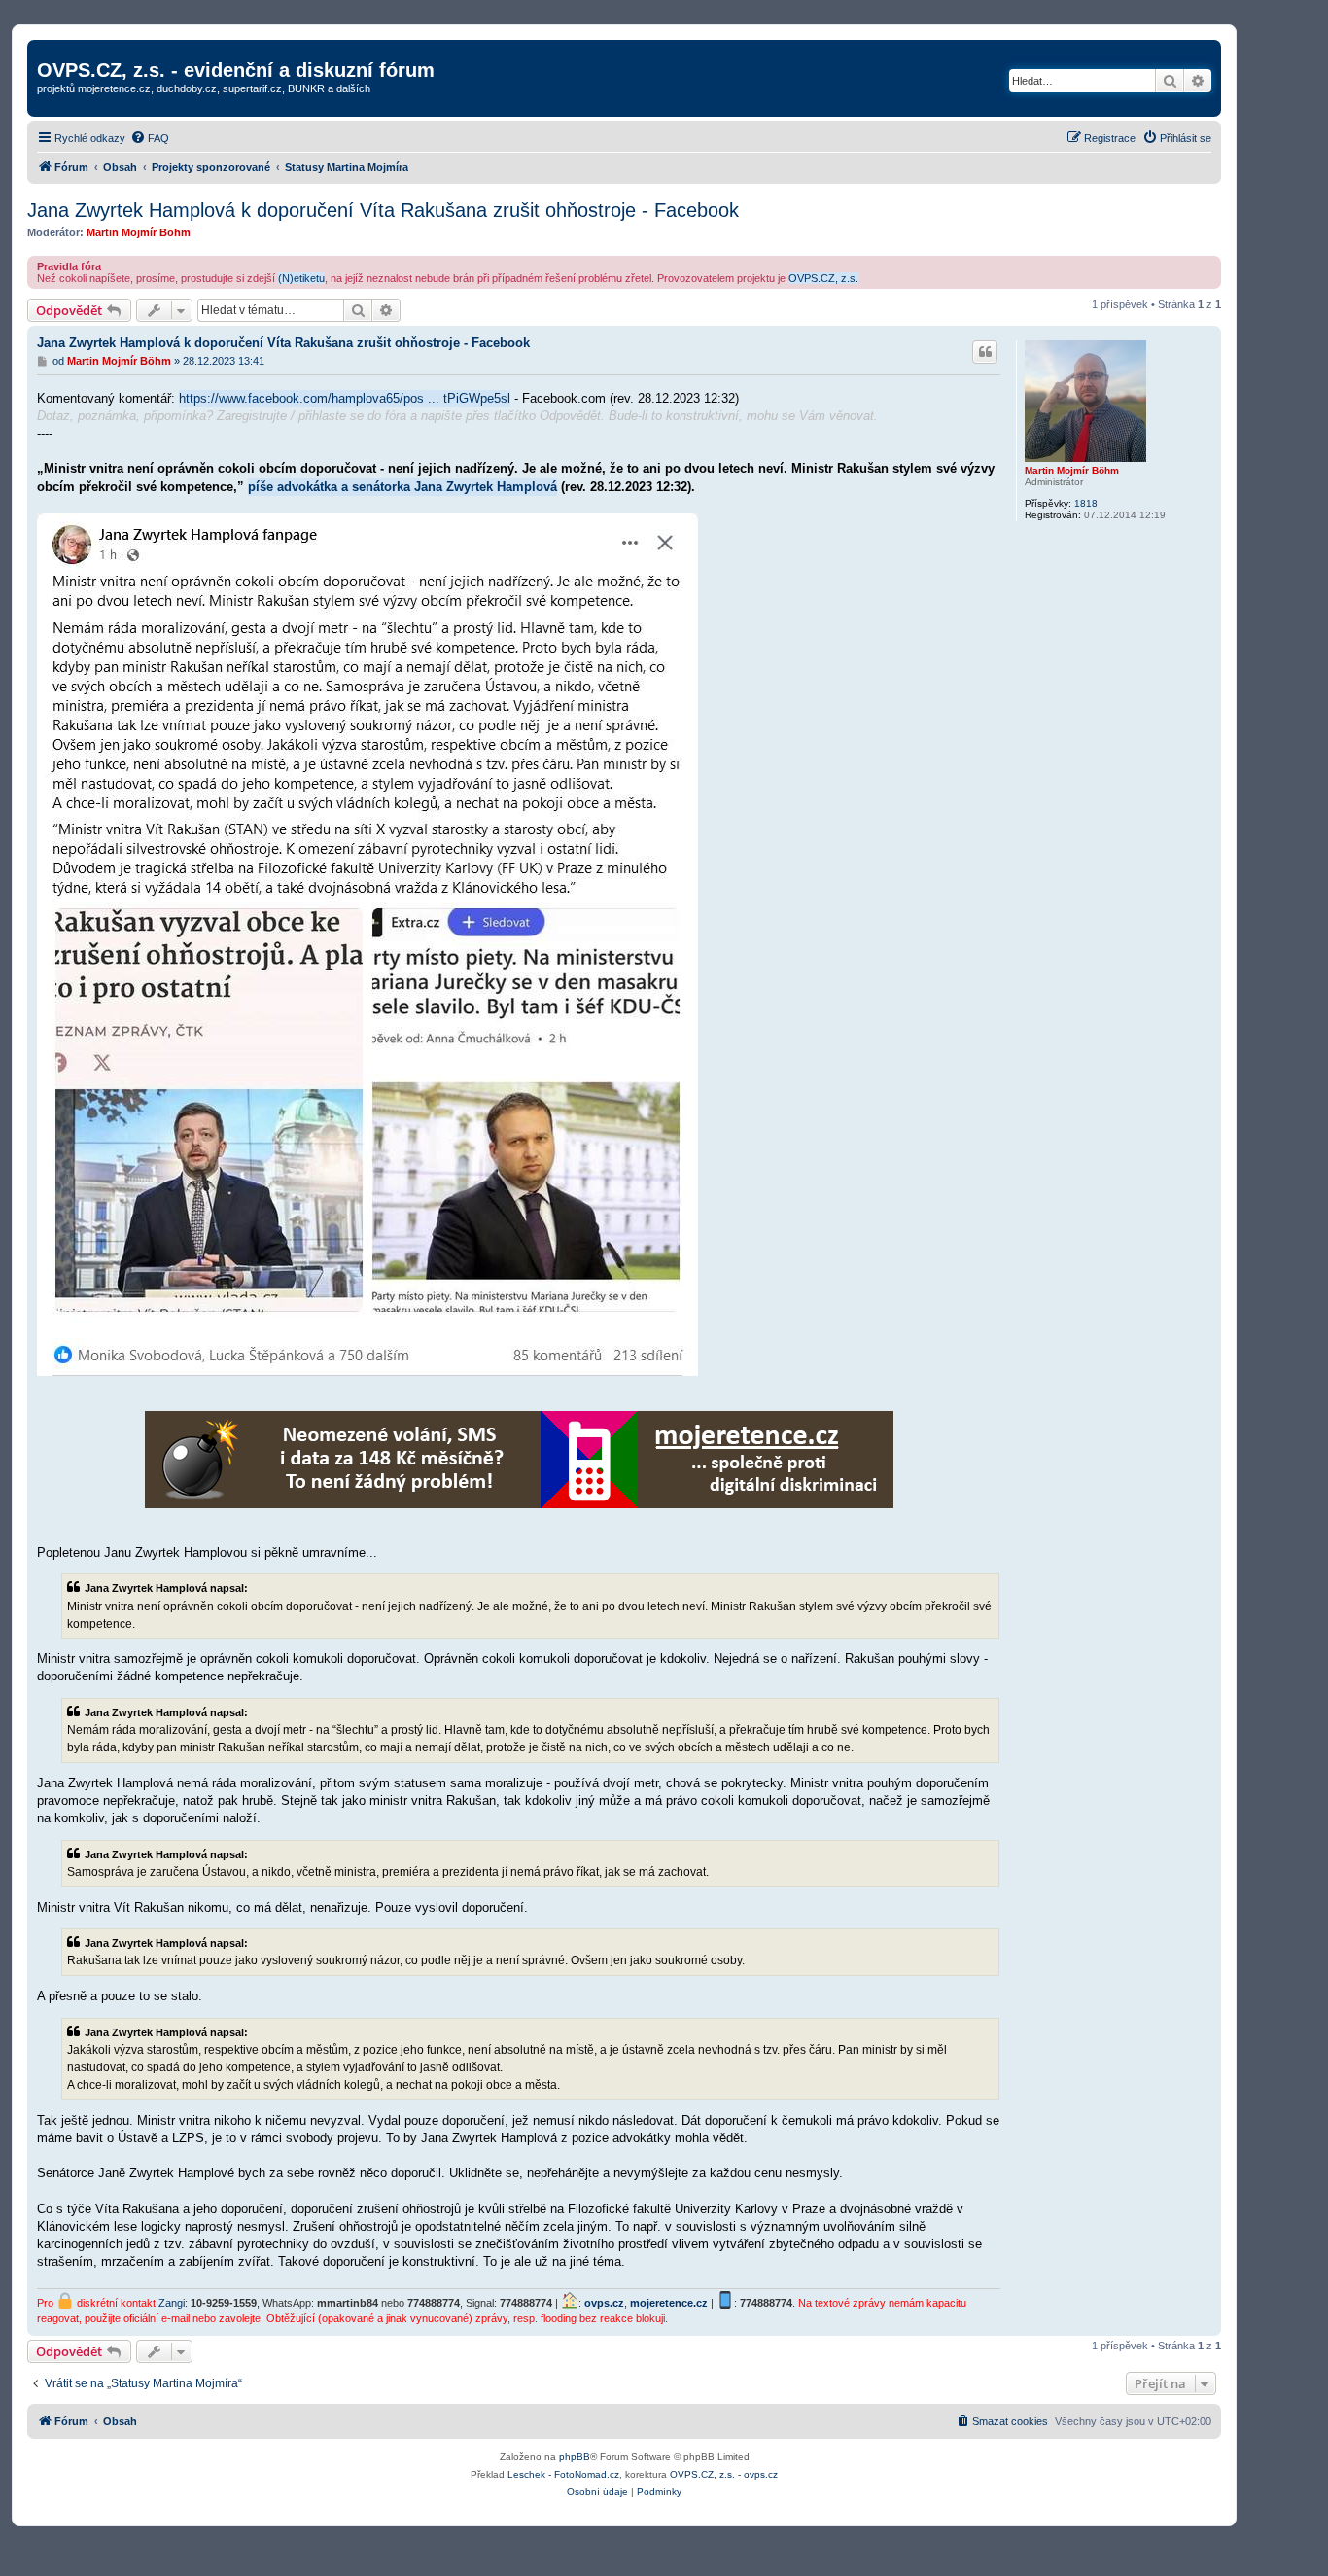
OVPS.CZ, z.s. (823, 278)
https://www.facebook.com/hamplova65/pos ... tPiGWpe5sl (345, 398)
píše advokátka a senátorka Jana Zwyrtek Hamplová (402, 487)
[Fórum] (48, 50)
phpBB (575, 2457)
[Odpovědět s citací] (985, 352)
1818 (1086, 503)
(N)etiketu (301, 278)
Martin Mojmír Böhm (139, 232)
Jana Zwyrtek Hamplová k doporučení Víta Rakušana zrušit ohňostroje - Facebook (383, 210)
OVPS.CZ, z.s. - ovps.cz (724, 2474)
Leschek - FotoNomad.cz (563, 2474)
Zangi (172, 2303)
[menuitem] (150, 138)
